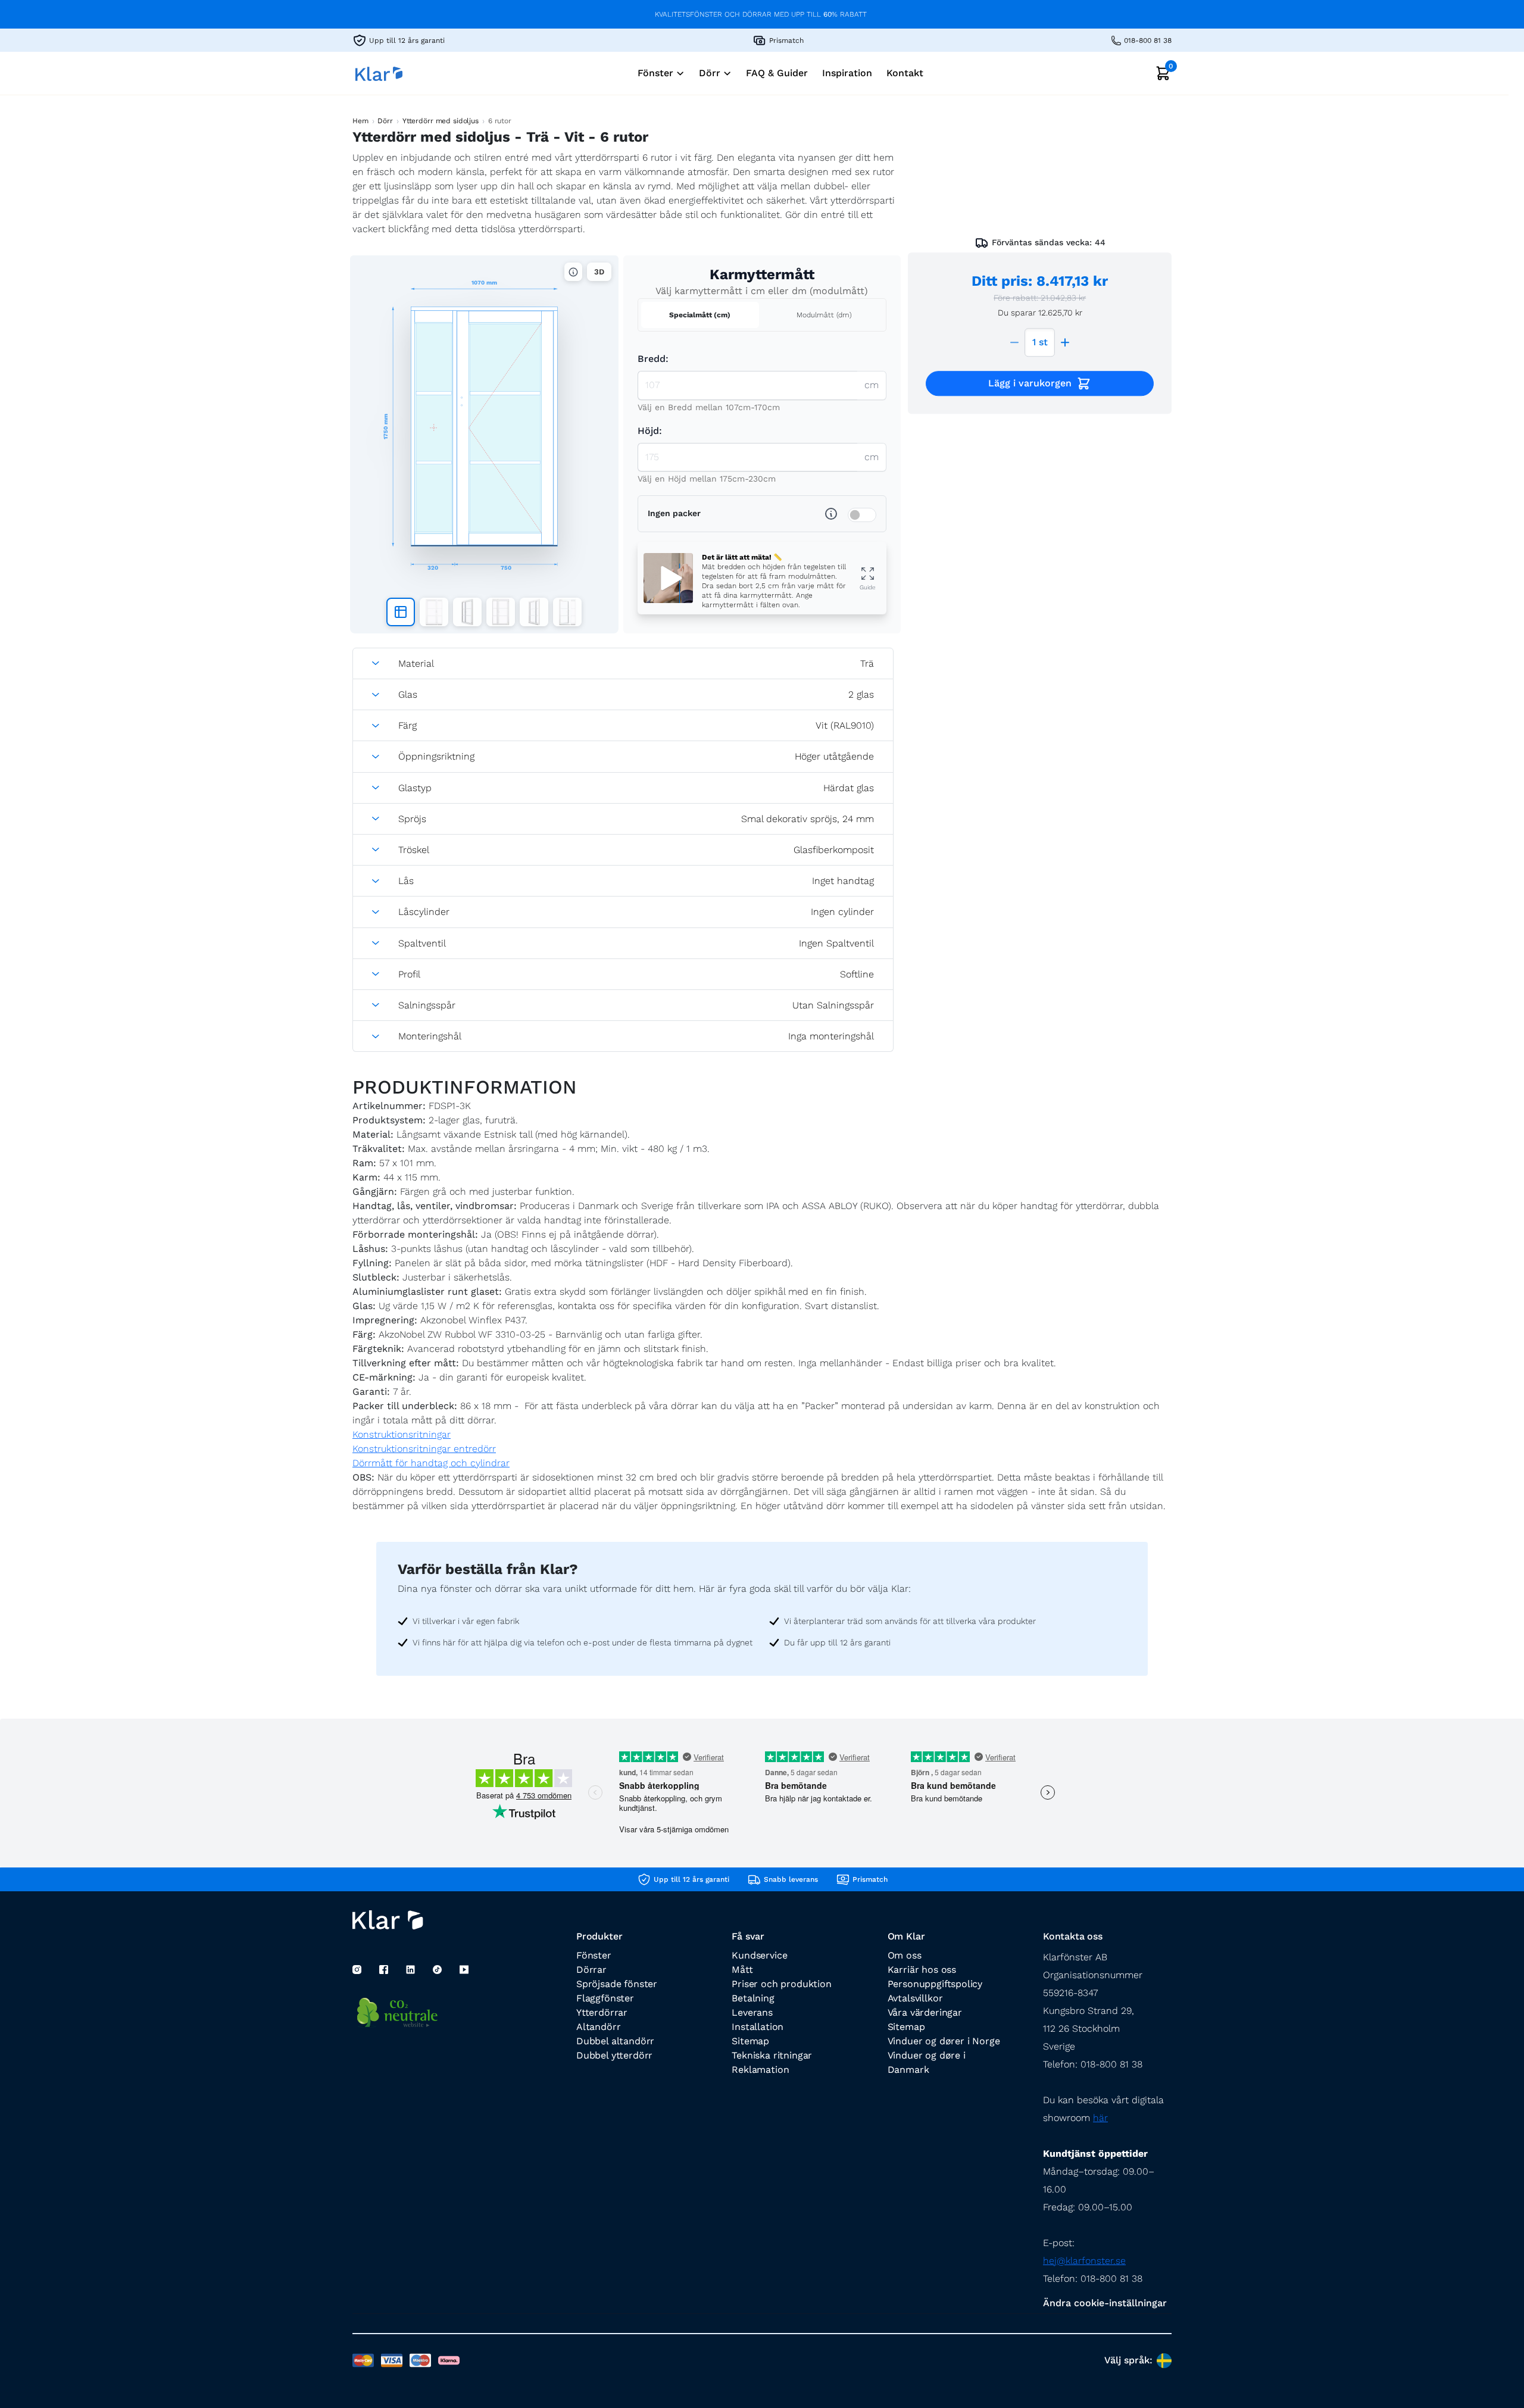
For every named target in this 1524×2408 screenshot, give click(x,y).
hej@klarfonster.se (1084, 2261)
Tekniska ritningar (772, 2055)
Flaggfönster (605, 1998)
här (1100, 2118)
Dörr (385, 121)
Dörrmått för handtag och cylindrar (431, 1463)
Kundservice (759, 1955)
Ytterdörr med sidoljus (441, 121)
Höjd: (650, 431)
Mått (742, 1970)
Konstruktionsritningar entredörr (424, 1449)
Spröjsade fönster (617, 1984)
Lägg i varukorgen (1030, 383)
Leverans (752, 2012)
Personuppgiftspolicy (935, 1984)
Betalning (753, 1998)
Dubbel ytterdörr (614, 2055)
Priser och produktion (781, 1984)
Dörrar (591, 1970)
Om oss (905, 1955)
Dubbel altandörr (615, 2041)
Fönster (594, 1955)
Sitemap (750, 2041)
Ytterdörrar (602, 2012)
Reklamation (760, 2070)
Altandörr (598, 2027)
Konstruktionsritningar (402, 1434)
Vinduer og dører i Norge (944, 2041)
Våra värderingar (925, 2012)
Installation (758, 2027)
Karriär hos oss (922, 1970)
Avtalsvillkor (915, 1998)
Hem (360, 121)
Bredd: (653, 359)
